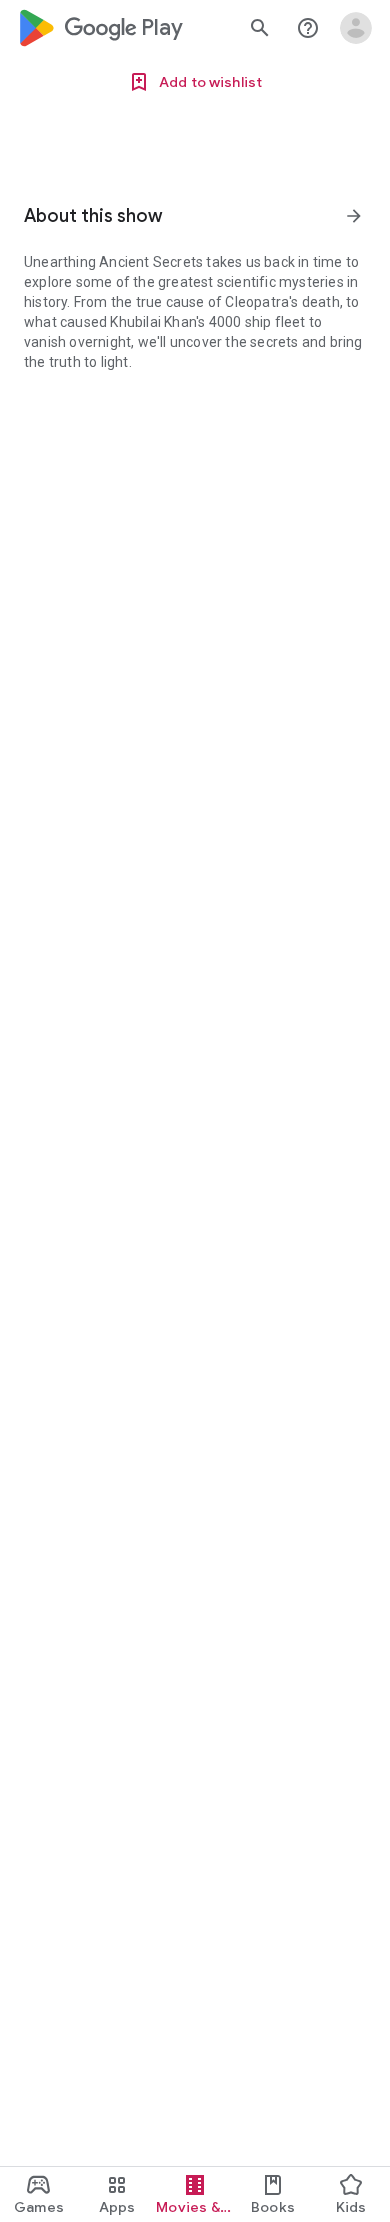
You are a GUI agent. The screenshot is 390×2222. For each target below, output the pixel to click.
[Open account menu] (356, 28)
